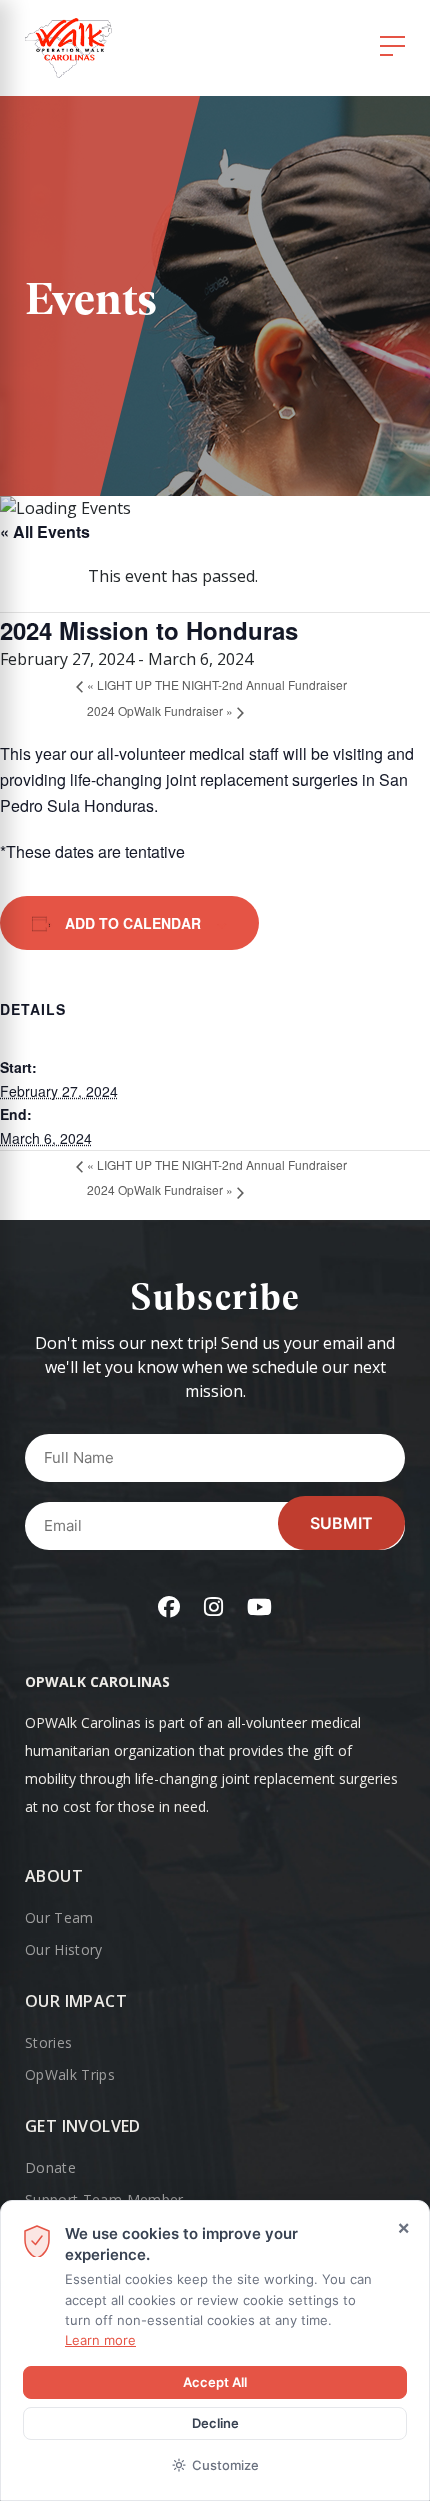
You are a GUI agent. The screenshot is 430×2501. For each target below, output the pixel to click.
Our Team (59, 1917)
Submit (341, 1523)
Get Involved (83, 2126)
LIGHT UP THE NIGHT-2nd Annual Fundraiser (217, 684)
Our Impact (76, 2001)
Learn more (100, 2340)
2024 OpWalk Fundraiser (160, 710)
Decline (215, 2423)
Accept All (215, 2382)
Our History (64, 1949)
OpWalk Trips (70, 2074)
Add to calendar (133, 923)
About (54, 1876)
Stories (48, 2042)
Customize (225, 2465)
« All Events (45, 531)
